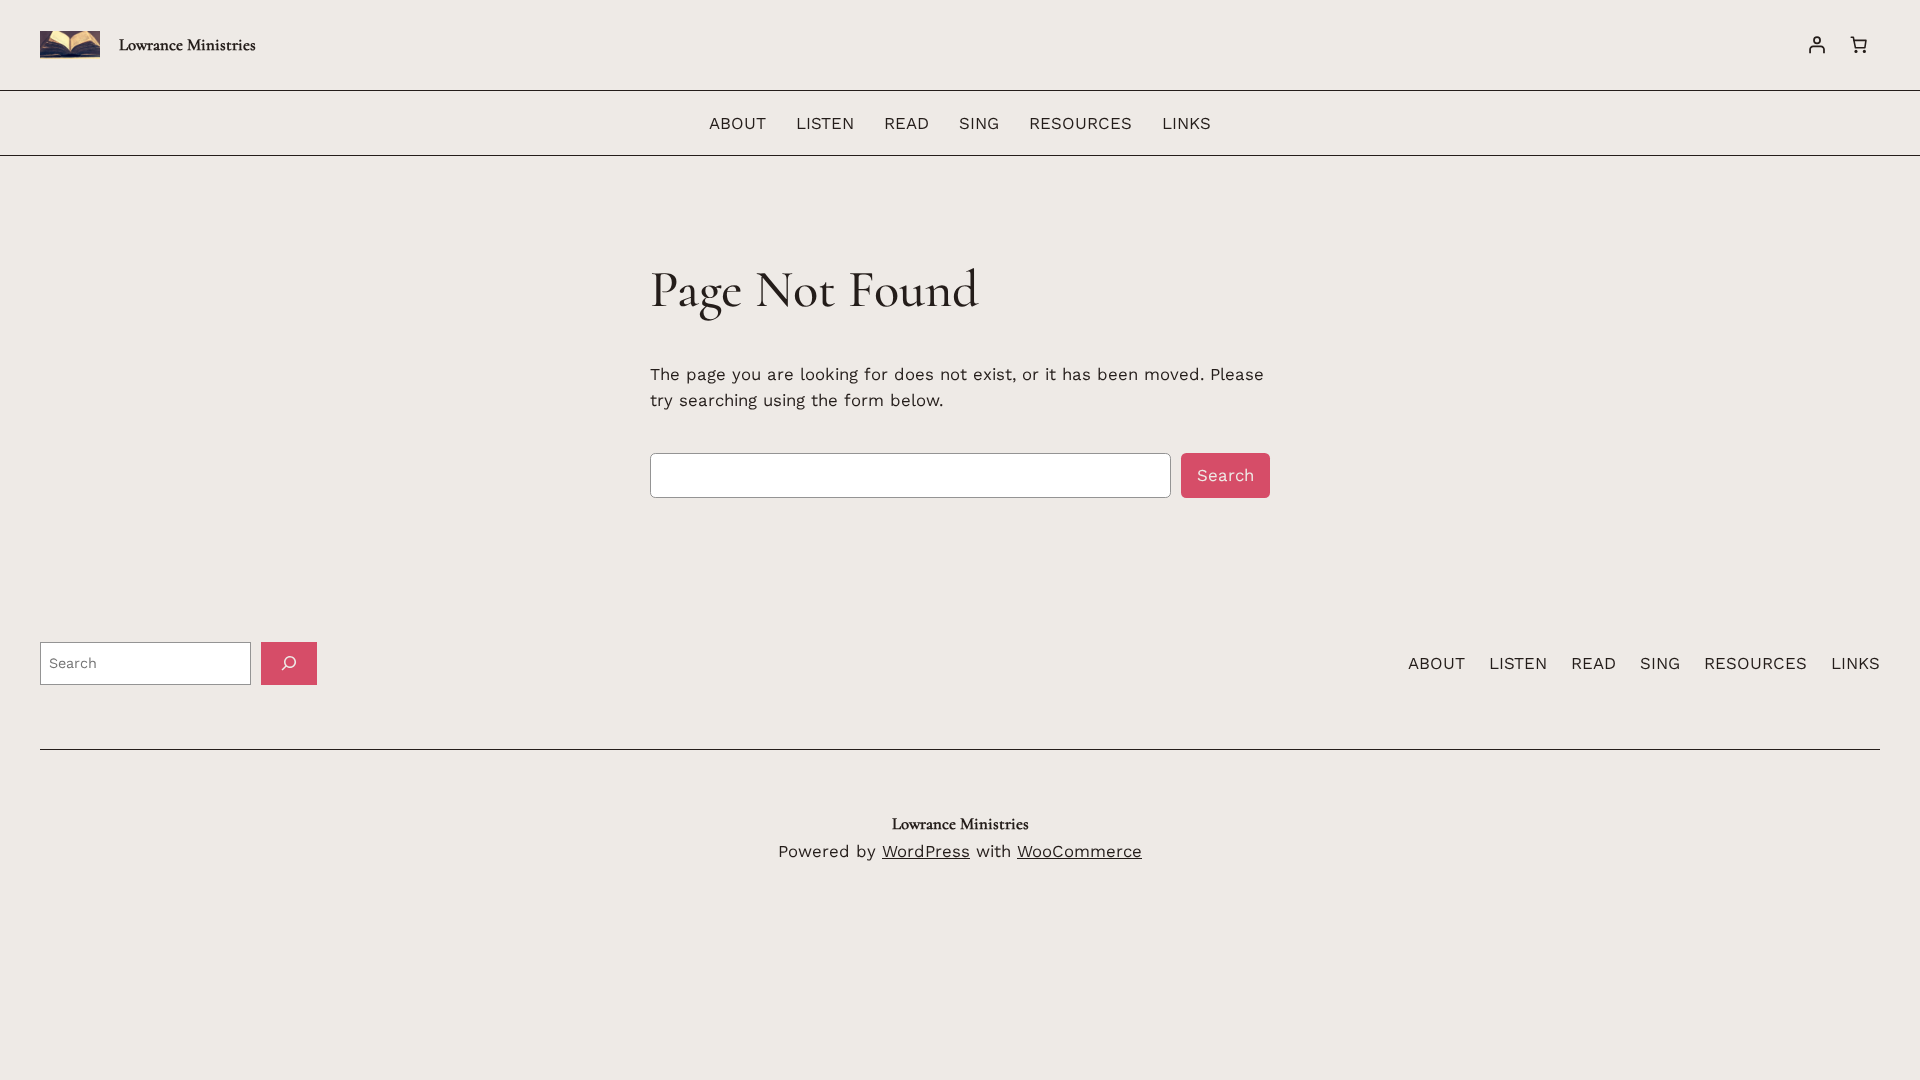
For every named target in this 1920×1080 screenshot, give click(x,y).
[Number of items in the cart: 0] (1859, 45)
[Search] (289, 663)
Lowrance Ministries (187, 44)
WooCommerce (1079, 851)
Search (1225, 475)
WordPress (926, 851)
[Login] (1817, 45)
